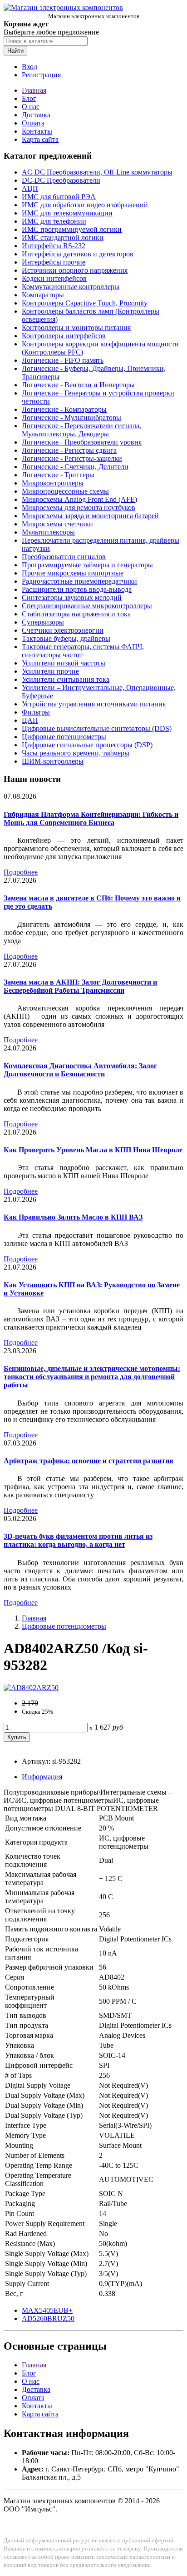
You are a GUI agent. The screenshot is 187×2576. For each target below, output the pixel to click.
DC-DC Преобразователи (61, 180)
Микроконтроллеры (53, 483)
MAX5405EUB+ (47, 2310)
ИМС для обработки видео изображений (85, 205)
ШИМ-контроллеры (53, 761)
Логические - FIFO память (63, 360)
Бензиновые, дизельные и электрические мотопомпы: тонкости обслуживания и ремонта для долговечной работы (92, 1377)
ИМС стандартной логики (63, 238)
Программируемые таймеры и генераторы (87, 565)
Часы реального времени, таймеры (76, 753)
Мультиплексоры (48, 532)
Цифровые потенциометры (64, 737)
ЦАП (30, 720)
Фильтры (36, 712)
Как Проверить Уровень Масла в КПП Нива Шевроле (93, 1150)
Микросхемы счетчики (57, 524)
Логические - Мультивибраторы (71, 418)
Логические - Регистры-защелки (72, 458)
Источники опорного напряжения (75, 270)
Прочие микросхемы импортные (73, 573)
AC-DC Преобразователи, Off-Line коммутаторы (97, 172)
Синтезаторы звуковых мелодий (72, 598)
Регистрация (41, 75)
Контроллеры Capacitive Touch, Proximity (85, 303)
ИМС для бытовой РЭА (59, 197)
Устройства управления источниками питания (94, 704)
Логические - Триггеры (58, 475)
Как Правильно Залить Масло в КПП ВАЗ (73, 1217)
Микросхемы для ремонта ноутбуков (79, 508)
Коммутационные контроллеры (71, 287)
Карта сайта (40, 139)
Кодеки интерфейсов (54, 278)
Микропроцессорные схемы (65, 491)
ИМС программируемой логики (72, 229)
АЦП (30, 188)
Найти (15, 51)
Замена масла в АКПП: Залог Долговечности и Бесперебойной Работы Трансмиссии (80, 986)
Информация (42, 1777)
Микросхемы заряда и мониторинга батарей (90, 516)
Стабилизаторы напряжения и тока (76, 614)
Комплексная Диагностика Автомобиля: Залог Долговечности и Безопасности (80, 1070)
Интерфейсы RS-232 (54, 246)
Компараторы (43, 295)
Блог (29, 98)
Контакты (37, 131)
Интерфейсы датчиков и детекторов (78, 254)
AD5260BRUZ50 (48, 2318)
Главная (34, 90)
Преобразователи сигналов (64, 557)
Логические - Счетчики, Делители (75, 467)
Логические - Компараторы (64, 409)
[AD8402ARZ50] (31, 1688)
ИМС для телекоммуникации (67, 213)
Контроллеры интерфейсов (64, 336)
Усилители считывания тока (66, 679)
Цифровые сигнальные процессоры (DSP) (87, 745)
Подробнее (21, 872)
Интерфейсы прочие (54, 262)
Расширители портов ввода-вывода (77, 589)
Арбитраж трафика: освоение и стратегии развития (89, 1461)
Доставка (36, 115)
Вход (30, 67)
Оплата (33, 123)
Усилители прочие (50, 671)
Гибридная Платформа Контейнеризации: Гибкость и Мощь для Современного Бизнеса (91, 818)
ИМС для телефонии (54, 221)
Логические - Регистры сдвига (69, 450)
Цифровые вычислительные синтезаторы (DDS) (97, 728)
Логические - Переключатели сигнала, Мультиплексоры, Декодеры (81, 430)
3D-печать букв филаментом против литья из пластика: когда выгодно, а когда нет (78, 1540)
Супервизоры (43, 622)
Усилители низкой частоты (64, 663)
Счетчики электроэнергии (63, 630)
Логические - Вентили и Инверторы (78, 385)
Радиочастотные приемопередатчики (79, 581)
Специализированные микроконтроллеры (87, 606)
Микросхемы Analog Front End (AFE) (79, 499)
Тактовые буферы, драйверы (66, 638)
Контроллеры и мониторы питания (76, 328)
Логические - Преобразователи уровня (82, 442)
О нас (31, 107)
